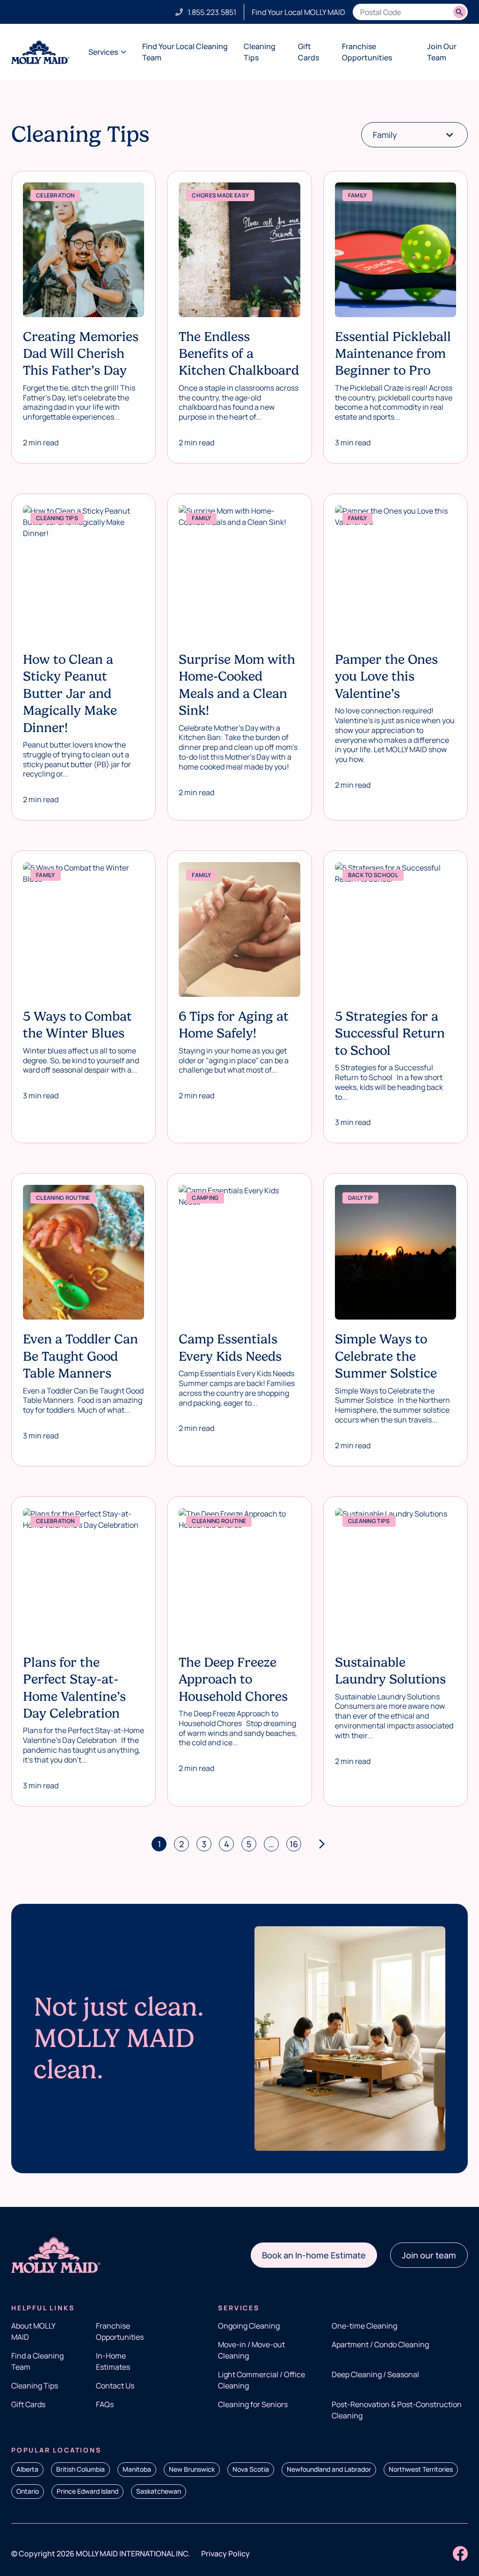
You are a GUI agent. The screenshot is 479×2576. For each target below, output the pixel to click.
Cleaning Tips (260, 52)
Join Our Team (442, 52)
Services (103, 52)
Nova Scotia (251, 2469)
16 (294, 1844)
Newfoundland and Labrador (329, 2469)
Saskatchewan (159, 2491)
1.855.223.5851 (212, 12)
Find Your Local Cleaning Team (185, 52)
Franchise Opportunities (367, 52)
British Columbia (80, 2469)
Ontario (28, 2491)
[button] (314, 2255)
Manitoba (137, 2469)
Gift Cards (308, 52)
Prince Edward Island (87, 2491)
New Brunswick (192, 2469)
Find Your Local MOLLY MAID (298, 12)
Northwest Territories (421, 2469)
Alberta (27, 2469)
